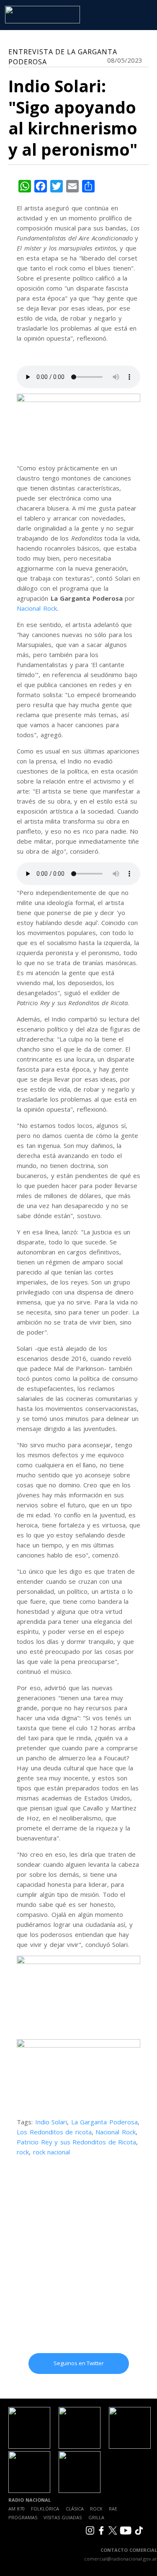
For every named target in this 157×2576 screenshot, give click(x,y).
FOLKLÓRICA (45, 2509)
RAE (113, 2509)
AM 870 (17, 2509)
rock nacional (52, 2152)
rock (23, 2152)
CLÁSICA (75, 2509)
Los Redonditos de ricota (54, 2132)
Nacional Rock (37, 608)
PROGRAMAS (23, 2517)
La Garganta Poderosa (104, 2122)
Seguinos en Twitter (79, 2363)
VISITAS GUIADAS (63, 2517)
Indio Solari (51, 2122)
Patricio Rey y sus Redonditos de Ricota (76, 2142)
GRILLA (96, 2517)
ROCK (96, 2509)
